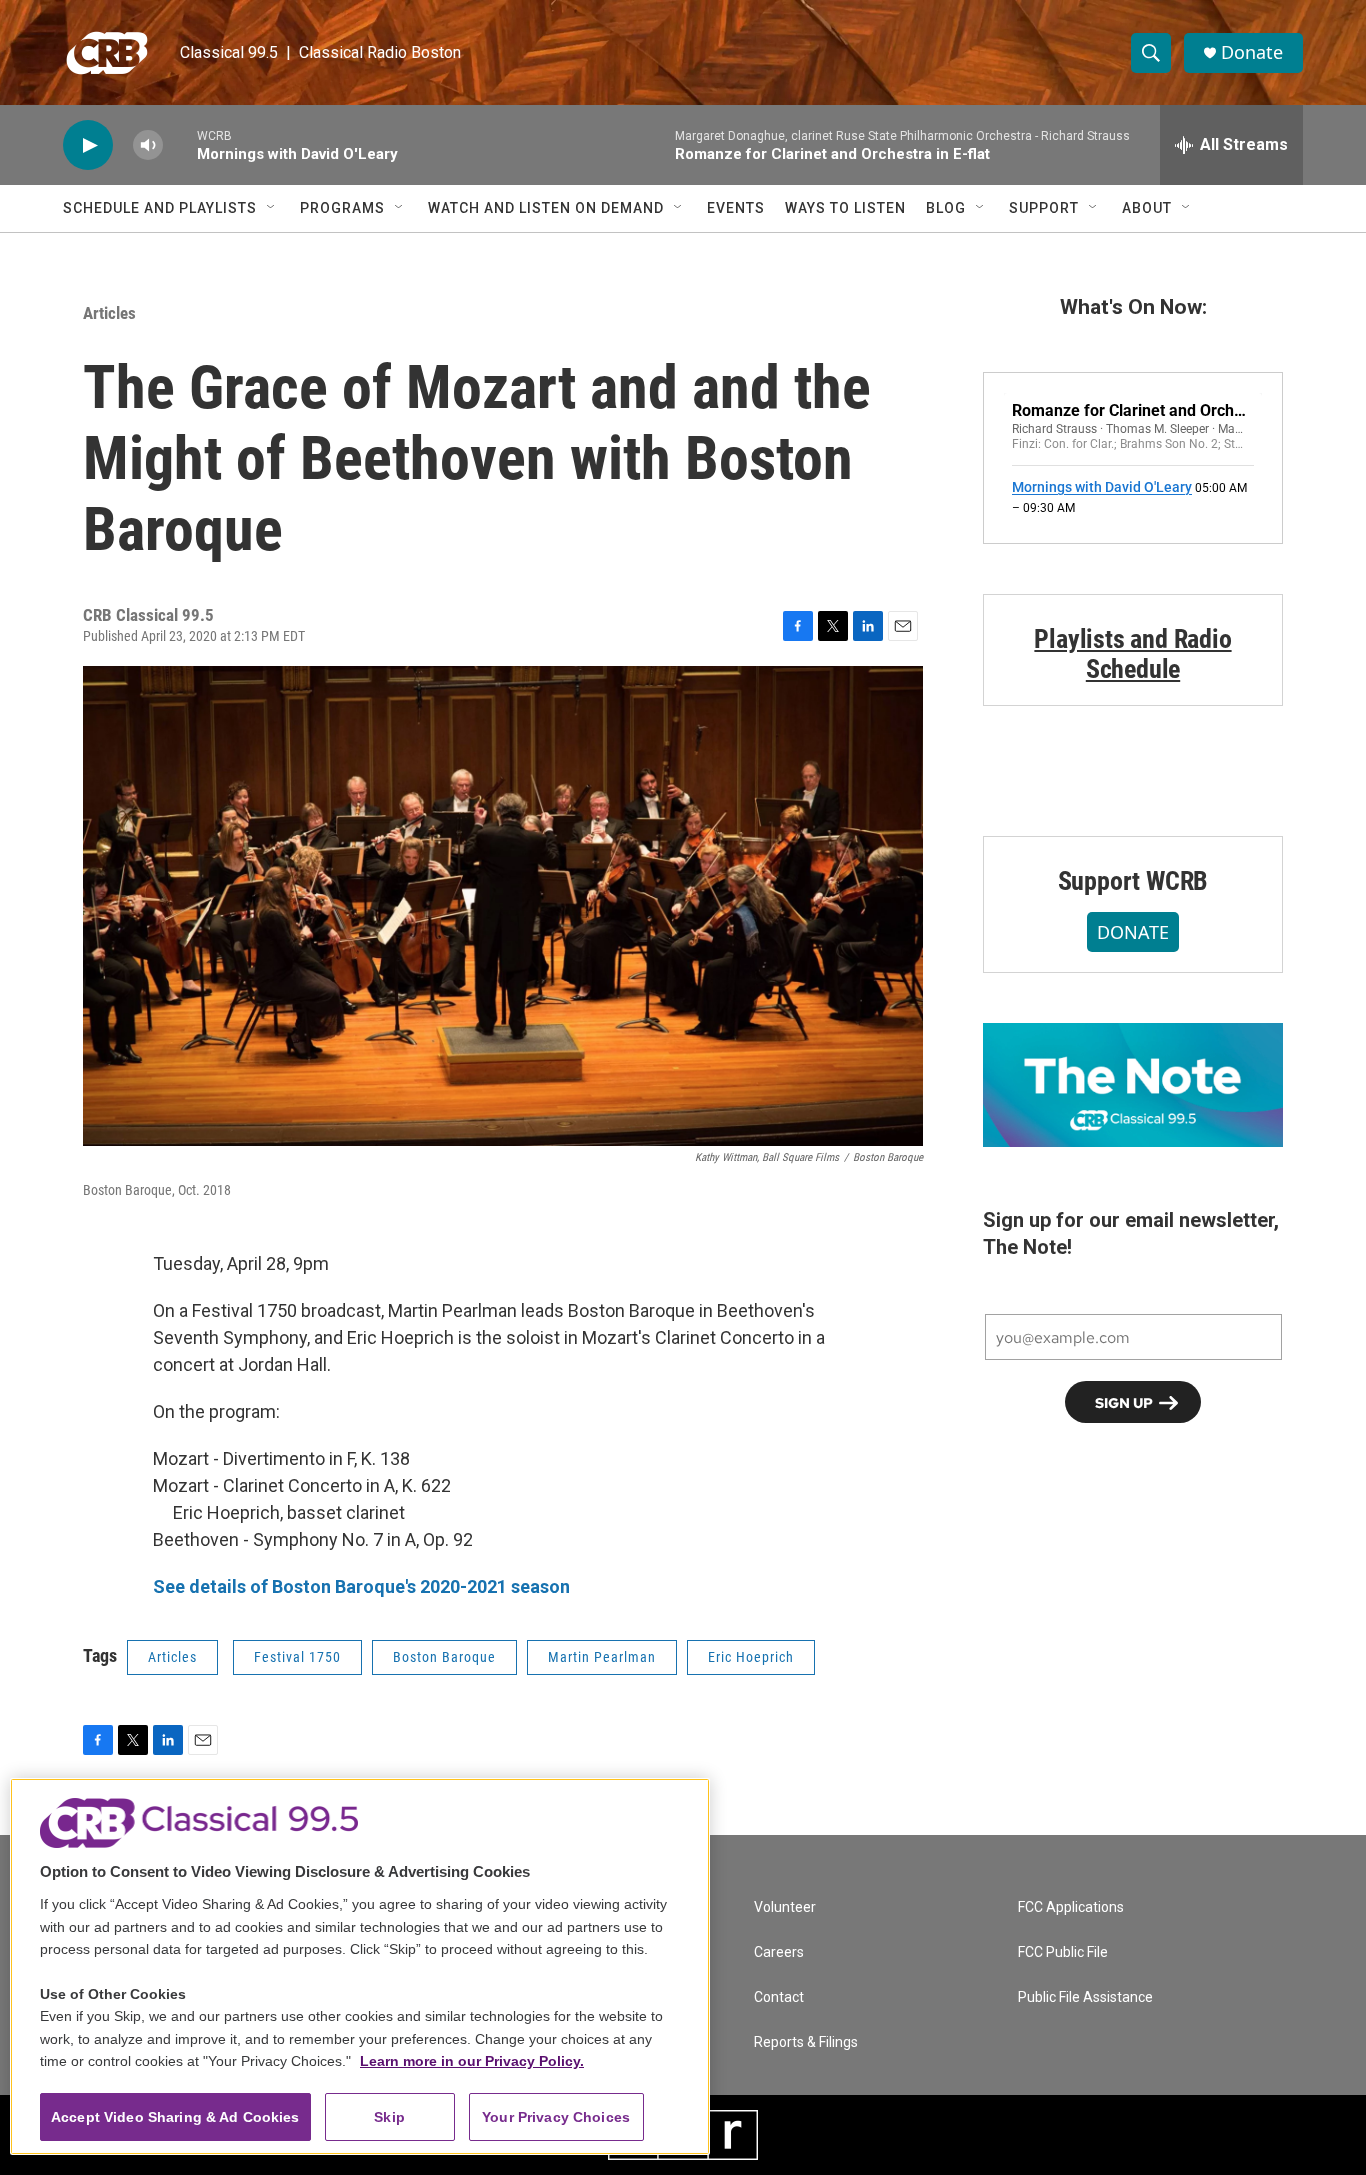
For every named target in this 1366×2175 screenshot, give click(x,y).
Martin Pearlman (602, 1657)
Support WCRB (1133, 881)
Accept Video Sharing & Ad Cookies (175, 2117)
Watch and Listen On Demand (546, 208)
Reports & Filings (806, 2042)
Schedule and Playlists (160, 208)
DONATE (1133, 932)
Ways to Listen (845, 208)
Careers (779, 1952)
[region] (360, 1966)
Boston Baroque (444, 1657)
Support (1044, 208)
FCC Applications (1071, 1907)
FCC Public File (1063, 1952)
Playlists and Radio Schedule (1132, 654)
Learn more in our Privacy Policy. (472, 2061)
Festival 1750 (297, 1657)
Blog (946, 208)
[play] (88, 145)
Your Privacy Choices (556, 2117)
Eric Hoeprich (751, 1657)
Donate (1252, 52)
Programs (342, 208)
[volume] (148, 145)
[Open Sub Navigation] (272, 208)
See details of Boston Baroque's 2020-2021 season (361, 1586)
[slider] (180, 144)
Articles (109, 313)
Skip (389, 2117)
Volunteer (785, 1907)
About (1147, 208)
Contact (779, 1997)
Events (736, 208)
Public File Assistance (1085, 1997)
